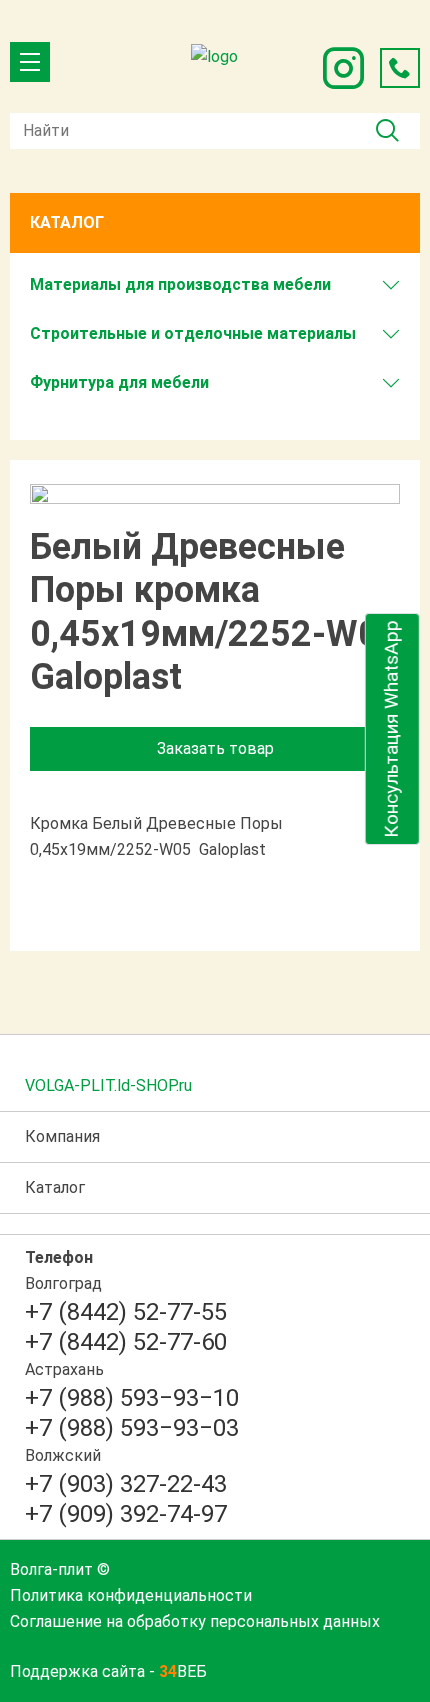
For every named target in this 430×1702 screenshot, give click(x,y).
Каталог (55, 1187)
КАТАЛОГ (67, 222)
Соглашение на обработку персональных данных (195, 1621)
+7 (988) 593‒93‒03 (132, 1428)
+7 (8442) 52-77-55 (126, 1312)
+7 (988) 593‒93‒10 (132, 1398)
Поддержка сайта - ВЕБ (108, 1671)
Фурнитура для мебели (119, 382)
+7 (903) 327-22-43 (126, 1484)
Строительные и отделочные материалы (193, 333)
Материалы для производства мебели (180, 284)
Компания (62, 1136)
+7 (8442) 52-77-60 (126, 1342)
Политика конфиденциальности (131, 1595)
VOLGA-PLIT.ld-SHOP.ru (108, 1085)
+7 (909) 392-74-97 (126, 1514)
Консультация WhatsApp (391, 729)
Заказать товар (215, 748)
